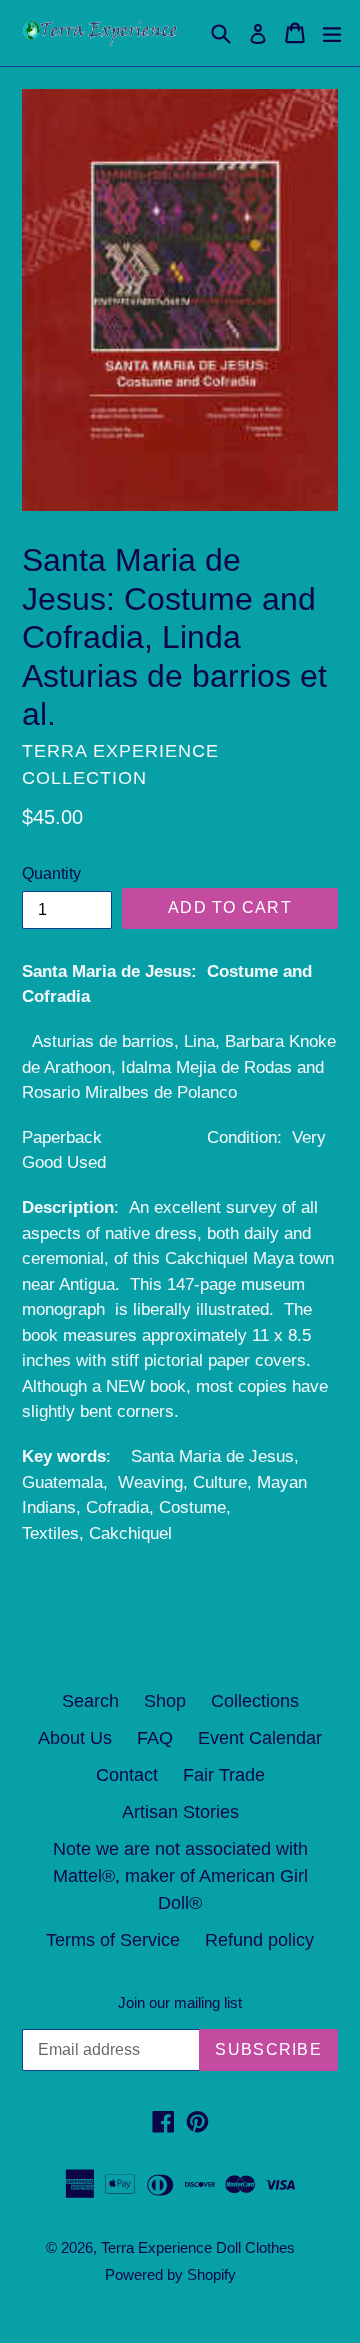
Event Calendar (260, 1738)
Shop (165, 1701)
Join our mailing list (180, 2002)
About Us (75, 1738)
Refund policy (259, 1940)
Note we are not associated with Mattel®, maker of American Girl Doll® (180, 1876)
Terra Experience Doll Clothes (198, 2247)
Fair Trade (224, 1775)
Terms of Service (113, 1940)
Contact (127, 1775)
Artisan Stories (180, 1812)
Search (90, 1701)
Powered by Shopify (170, 2274)
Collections (255, 1701)
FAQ (155, 1738)
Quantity (51, 873)
